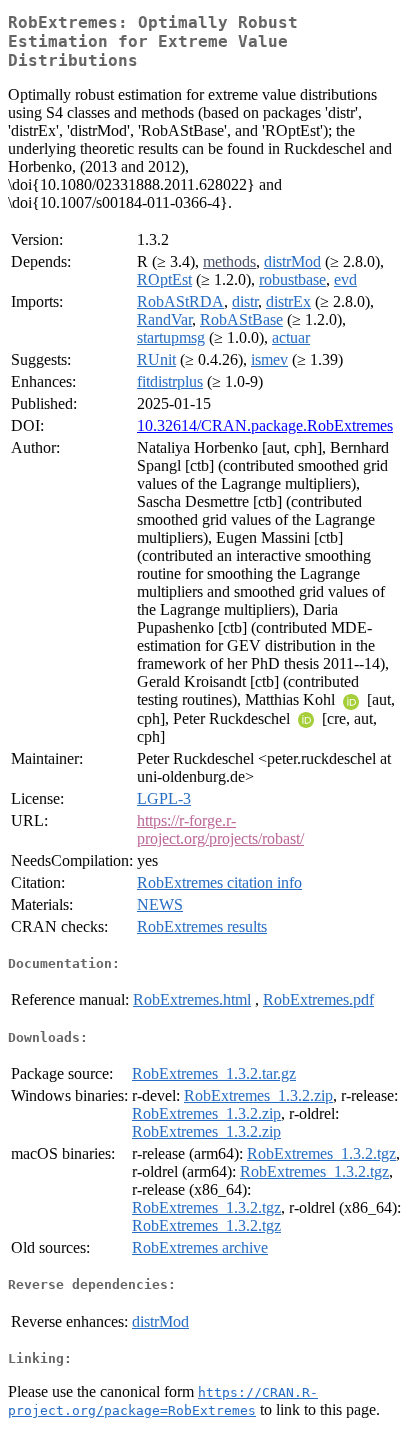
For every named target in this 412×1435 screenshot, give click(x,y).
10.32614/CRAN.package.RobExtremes (265, 425)
